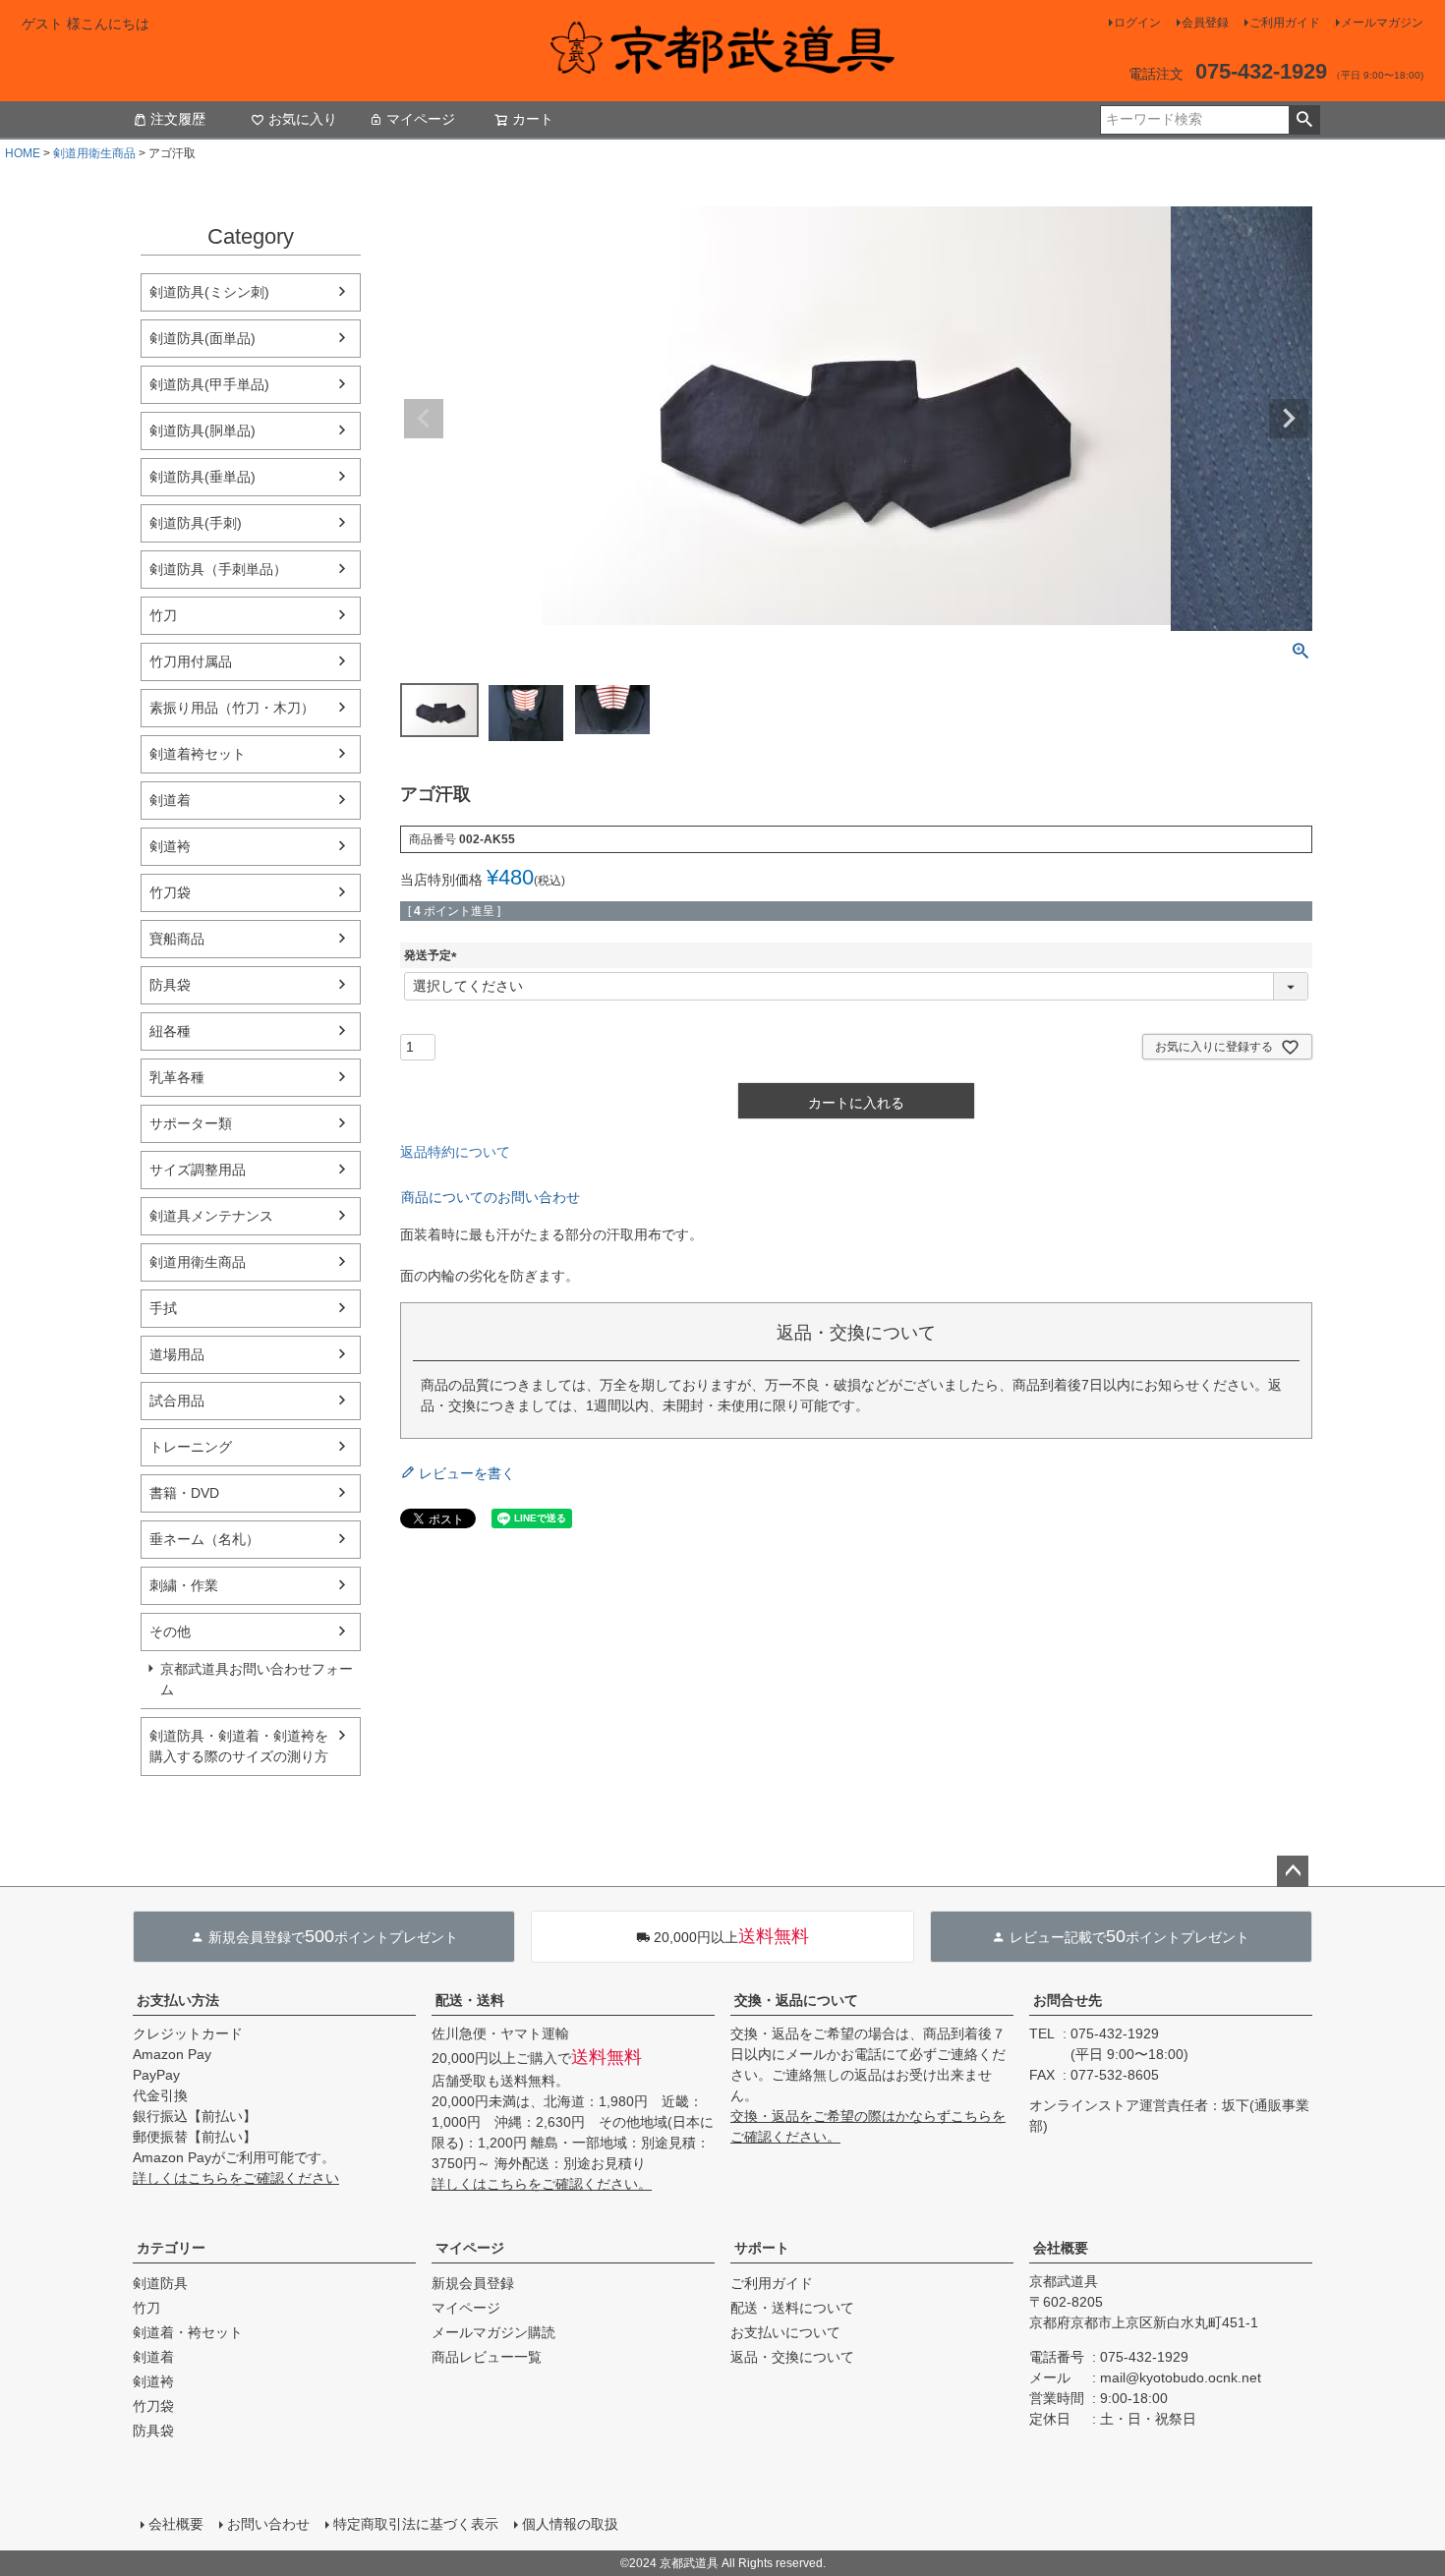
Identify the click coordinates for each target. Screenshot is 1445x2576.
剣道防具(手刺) (196, 523)
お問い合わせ (268, 2524)
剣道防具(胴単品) (202, 430)
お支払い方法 (178, 2000)
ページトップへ (1293, 1871)
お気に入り (303, 119)
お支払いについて (785, 2332)
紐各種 (170, 1031)
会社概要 (1061, 2248)
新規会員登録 (473, 2283)
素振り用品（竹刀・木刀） (232, 708)
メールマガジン (1382, 23)
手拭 (163, 1308)
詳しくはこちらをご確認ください (236, 2178)
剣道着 (170, 800)
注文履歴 (178, 119)
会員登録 (1205, 23)
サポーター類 (191, 1123)
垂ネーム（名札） (204, 1539)
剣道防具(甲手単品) (209, 384)
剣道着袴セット (198, 754)
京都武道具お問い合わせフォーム (257, 1679)
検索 (1304, 120)
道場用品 (177, 1354)
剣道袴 (170, 846)
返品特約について (455, 1152)
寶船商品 (177, 939)
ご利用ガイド (1285, 23)
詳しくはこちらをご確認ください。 (542, 2184)
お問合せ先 (1068, 2000)
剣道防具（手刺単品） (218, 569)
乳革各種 (177, 1077)
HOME (23, 153)
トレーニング (191, 1447)
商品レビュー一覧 (487, 2357)
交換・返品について (796, 2000)
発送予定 (433, 955)
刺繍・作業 (184, 1585)
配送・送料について (792, 2308)
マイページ (421, 119)
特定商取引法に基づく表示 (416, 2524)
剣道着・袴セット (188, 2332)
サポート (762, 2248)
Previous (424, 419)
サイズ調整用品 (198, 1170)
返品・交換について (792, 2357)
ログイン (1137, 23)
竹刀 (163, 615)
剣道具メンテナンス (211, 1216)
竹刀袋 (170, 892)
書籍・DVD (184, 1493)
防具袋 (170, 985)
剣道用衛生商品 (94, 153)
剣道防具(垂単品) (202, 477)
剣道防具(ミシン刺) (209, 292)
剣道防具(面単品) (202, 338)
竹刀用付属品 (191, 661)
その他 (170, 1631)
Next (1289, 419)
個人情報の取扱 (570, 2524)
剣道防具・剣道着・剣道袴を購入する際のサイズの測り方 (239, 1746)
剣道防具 (160, 2283)
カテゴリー (171, 2248)
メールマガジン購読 (493, 2332)
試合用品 (177, 1401)
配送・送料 (470, 2000)
